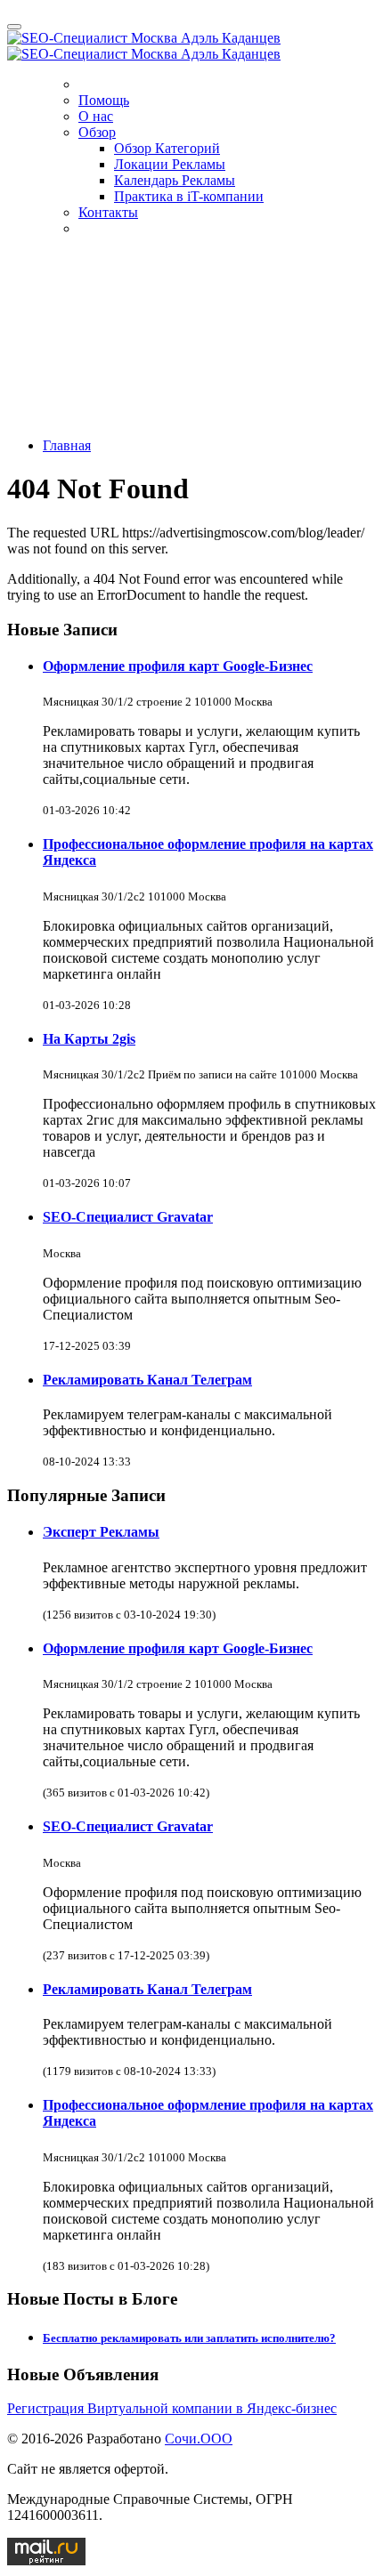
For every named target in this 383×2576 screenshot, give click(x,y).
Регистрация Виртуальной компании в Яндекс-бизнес (172, 2408)
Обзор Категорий (167, 148)
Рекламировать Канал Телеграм (147, 1380)
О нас (96, 116)
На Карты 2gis (89, 1039)
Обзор (97, 132)
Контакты (108, 212)
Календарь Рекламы (175, 180)
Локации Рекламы (170, 164)
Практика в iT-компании (189, 196)
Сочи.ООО (199, 2439)
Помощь (104, 100)
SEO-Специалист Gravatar (128, 1217)
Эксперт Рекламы (101, 1532)
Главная (67, 445)
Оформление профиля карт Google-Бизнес (178, 666)
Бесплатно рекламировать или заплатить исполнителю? (189, 2338)
